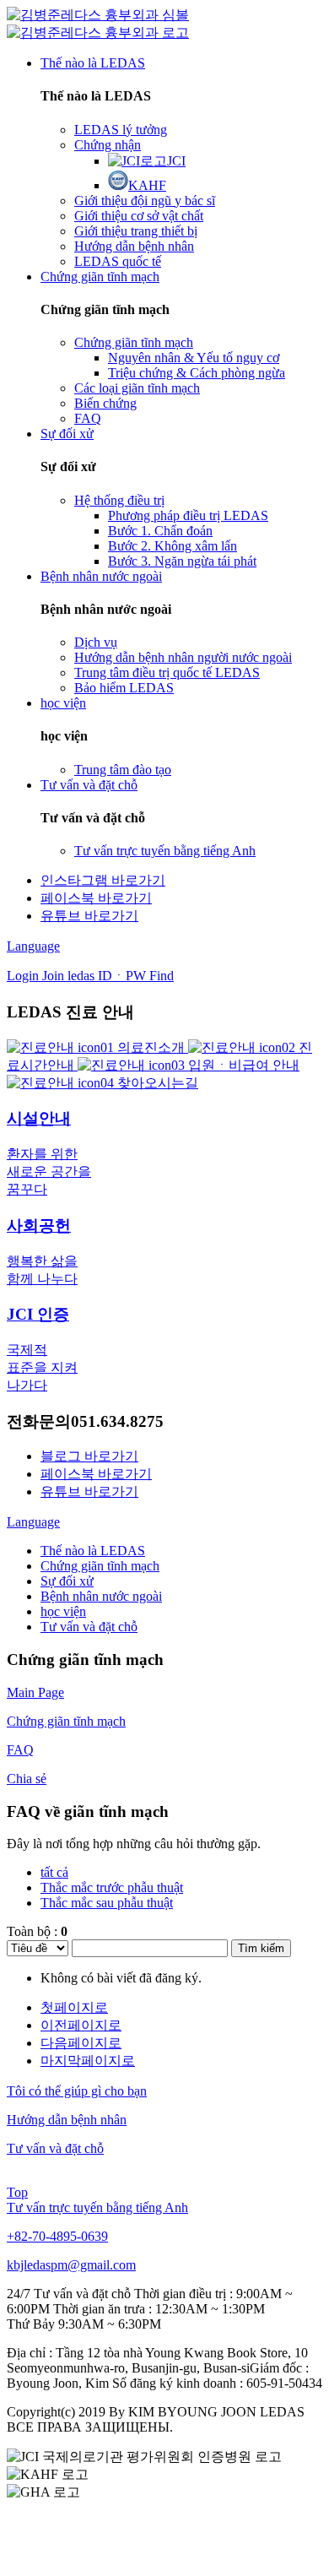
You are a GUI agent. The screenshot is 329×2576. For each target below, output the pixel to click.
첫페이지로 (74, 2007)
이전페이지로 (81, 2025)
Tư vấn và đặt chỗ (89, 1627)
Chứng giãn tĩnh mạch (100, 1566)
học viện (63, 1611)
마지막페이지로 (88, 2061)
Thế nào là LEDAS (93, 1551)
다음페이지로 (81, 2043)
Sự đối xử (67, 1581)
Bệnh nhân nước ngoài (101, 1596)
